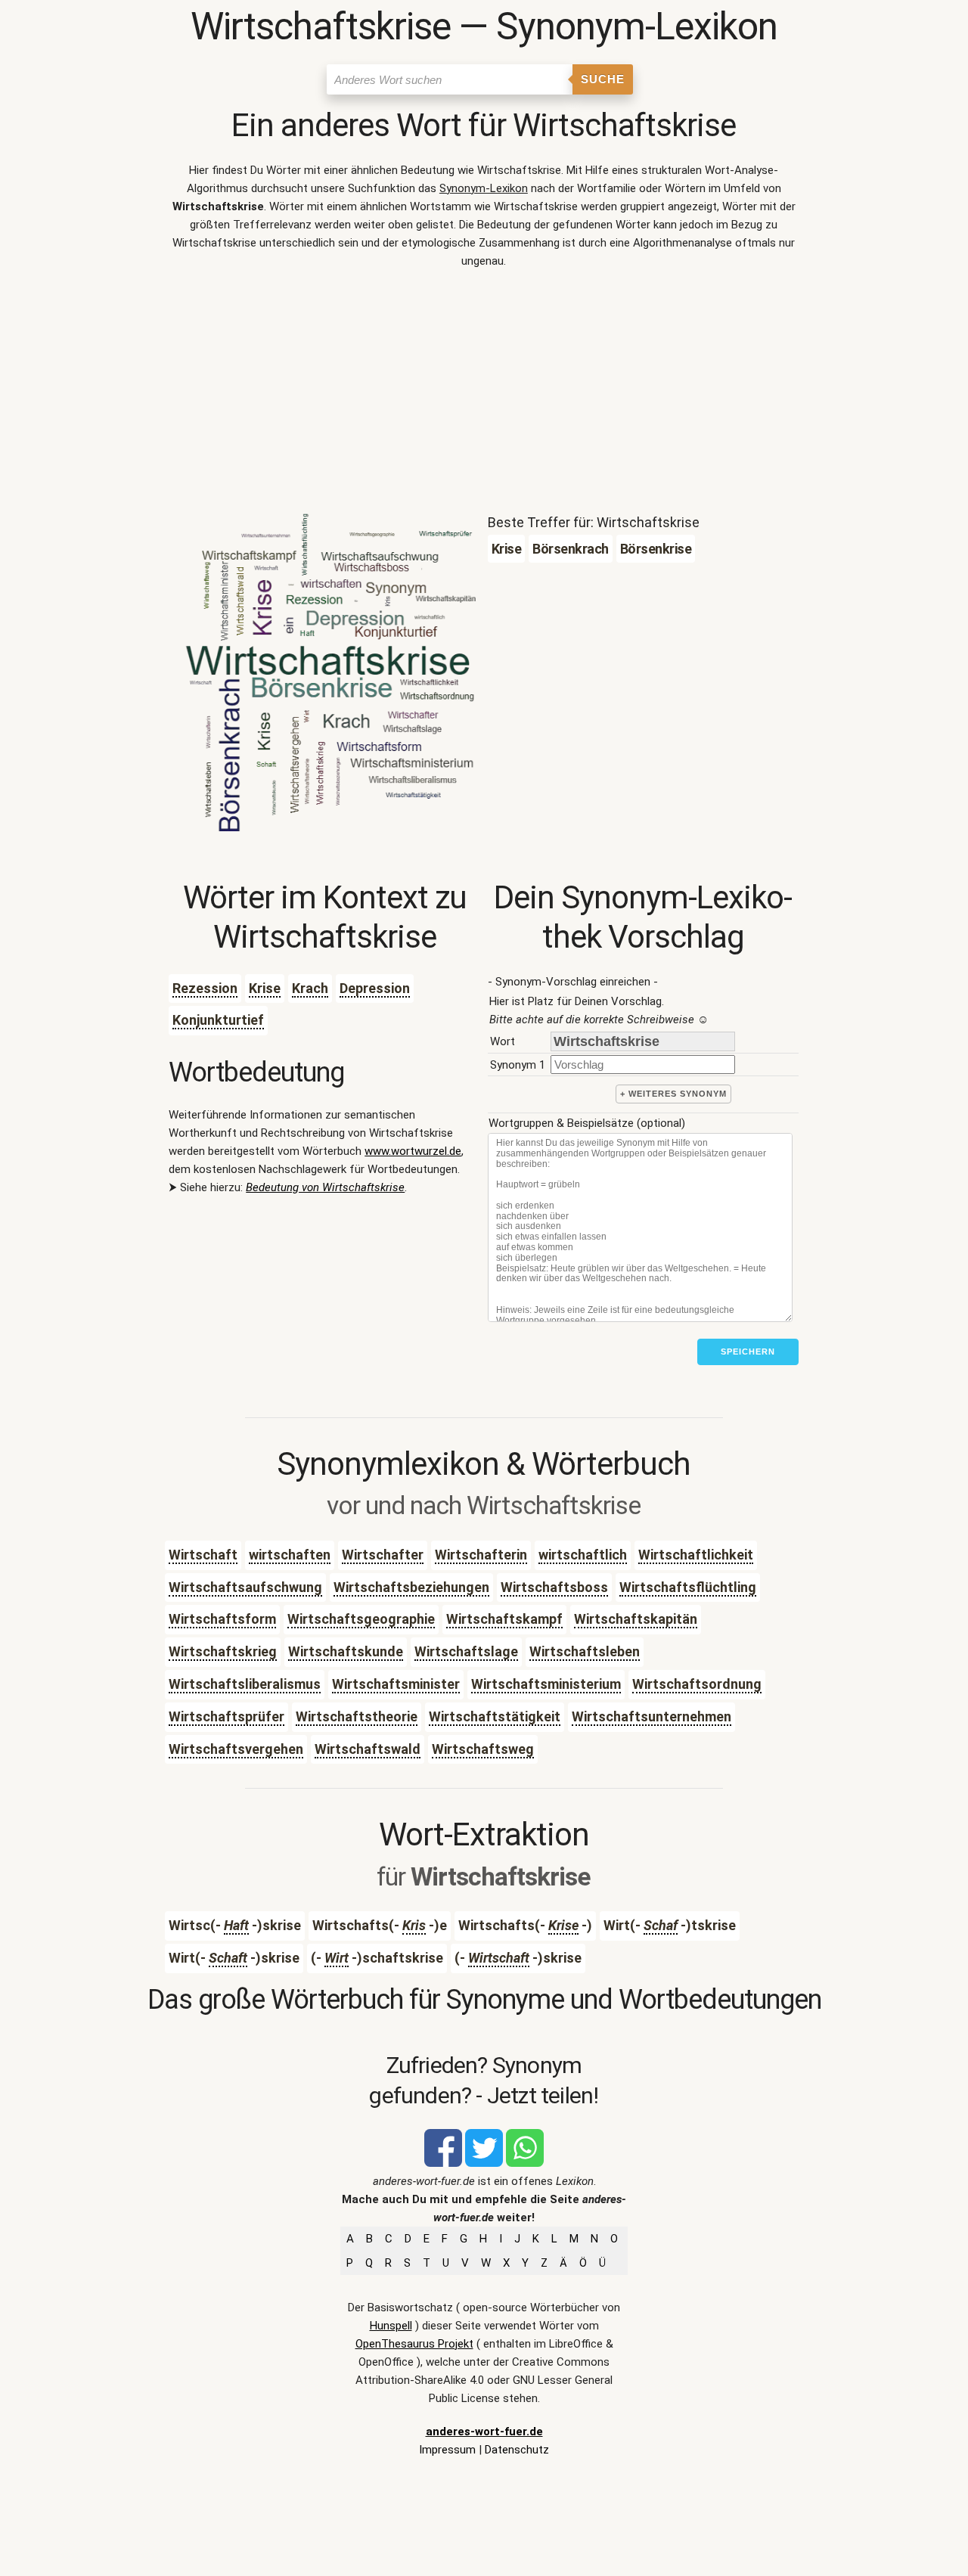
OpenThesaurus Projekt (414, 2344)
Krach (310, 988)
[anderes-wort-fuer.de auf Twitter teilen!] (484, 2163)
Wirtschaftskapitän (636, 1619)
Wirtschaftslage (466, 1651)
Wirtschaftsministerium (546, 1684)
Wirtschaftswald (368, 1749)
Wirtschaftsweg (483, 1749)
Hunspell (391, 2326)
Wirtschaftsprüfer (226, 1716)
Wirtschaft (203, 1555)
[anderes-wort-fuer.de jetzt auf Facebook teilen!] (443, 2163)
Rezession (205, 988)
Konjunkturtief (218, 1020)
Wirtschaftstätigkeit (495, 1716)
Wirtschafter (383, 1555)
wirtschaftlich (583, 1555)
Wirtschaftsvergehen (236, 1749)
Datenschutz (517, 2450)
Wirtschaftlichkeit (696, 1555)
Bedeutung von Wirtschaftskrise (325, 1187)
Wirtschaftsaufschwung (245, 1587)
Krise (265, 988)
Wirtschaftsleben (585, 1651)
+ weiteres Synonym (673, 1094)
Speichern (748, 1352)
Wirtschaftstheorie (357, 1716)
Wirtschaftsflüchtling (688, 1587)
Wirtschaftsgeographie (361, 1619)
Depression (375, 988)
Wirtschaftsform (222, 1619)
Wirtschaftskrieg (223, 1651)
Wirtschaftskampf (504, 1619)
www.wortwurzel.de (413, 1151)
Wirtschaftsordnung (697, 1684)
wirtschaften (290, 1555)
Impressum (447, 2450)
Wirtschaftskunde (346, 1651)
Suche (603, 79)
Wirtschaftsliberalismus (245, 1684)
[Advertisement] (484, 395)
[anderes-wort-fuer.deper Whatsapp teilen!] (525, 2163)
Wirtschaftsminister (396, 1684)
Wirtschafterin (481, 1555)
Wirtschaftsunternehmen (652, 1716)
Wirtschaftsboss (554, 1587)
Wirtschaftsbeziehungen (411, 1587)
